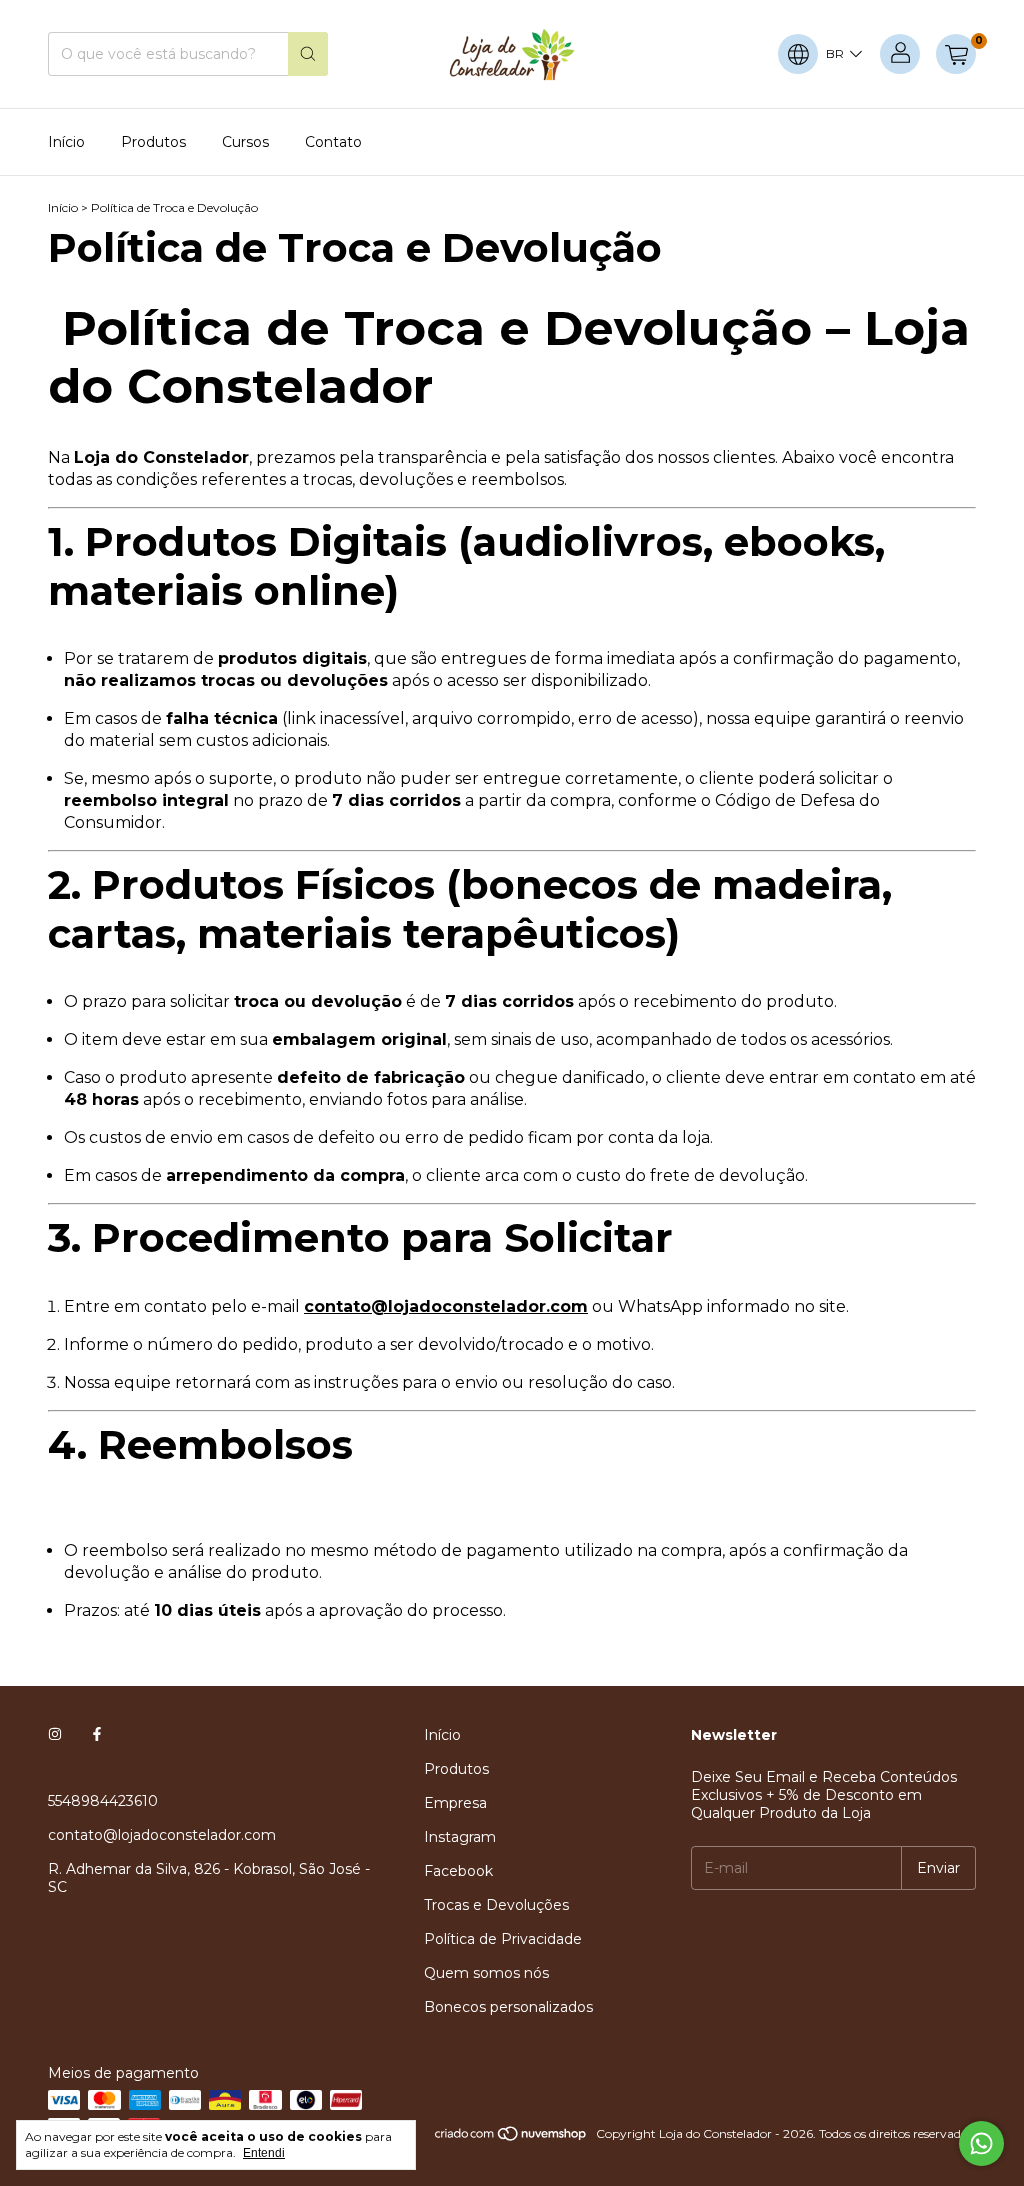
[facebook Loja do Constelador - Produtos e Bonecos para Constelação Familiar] (97, 1735)
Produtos (153, 142)
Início (66, 142)
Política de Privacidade (503, 1939)
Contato (333, 142)
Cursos (245, 142)
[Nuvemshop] (511, 2138)
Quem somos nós (486, 1973)
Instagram (460, 1837)
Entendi (264, 2153)
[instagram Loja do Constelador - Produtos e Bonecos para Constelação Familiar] (55, 1735)
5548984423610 (103, 1801)
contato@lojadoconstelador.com (162, 1835)
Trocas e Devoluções (496, 1905)
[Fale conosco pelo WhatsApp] (981, 2143)
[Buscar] (308, 54)
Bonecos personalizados (508, 2007)
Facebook (458, 1871)
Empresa (455, 1803)
